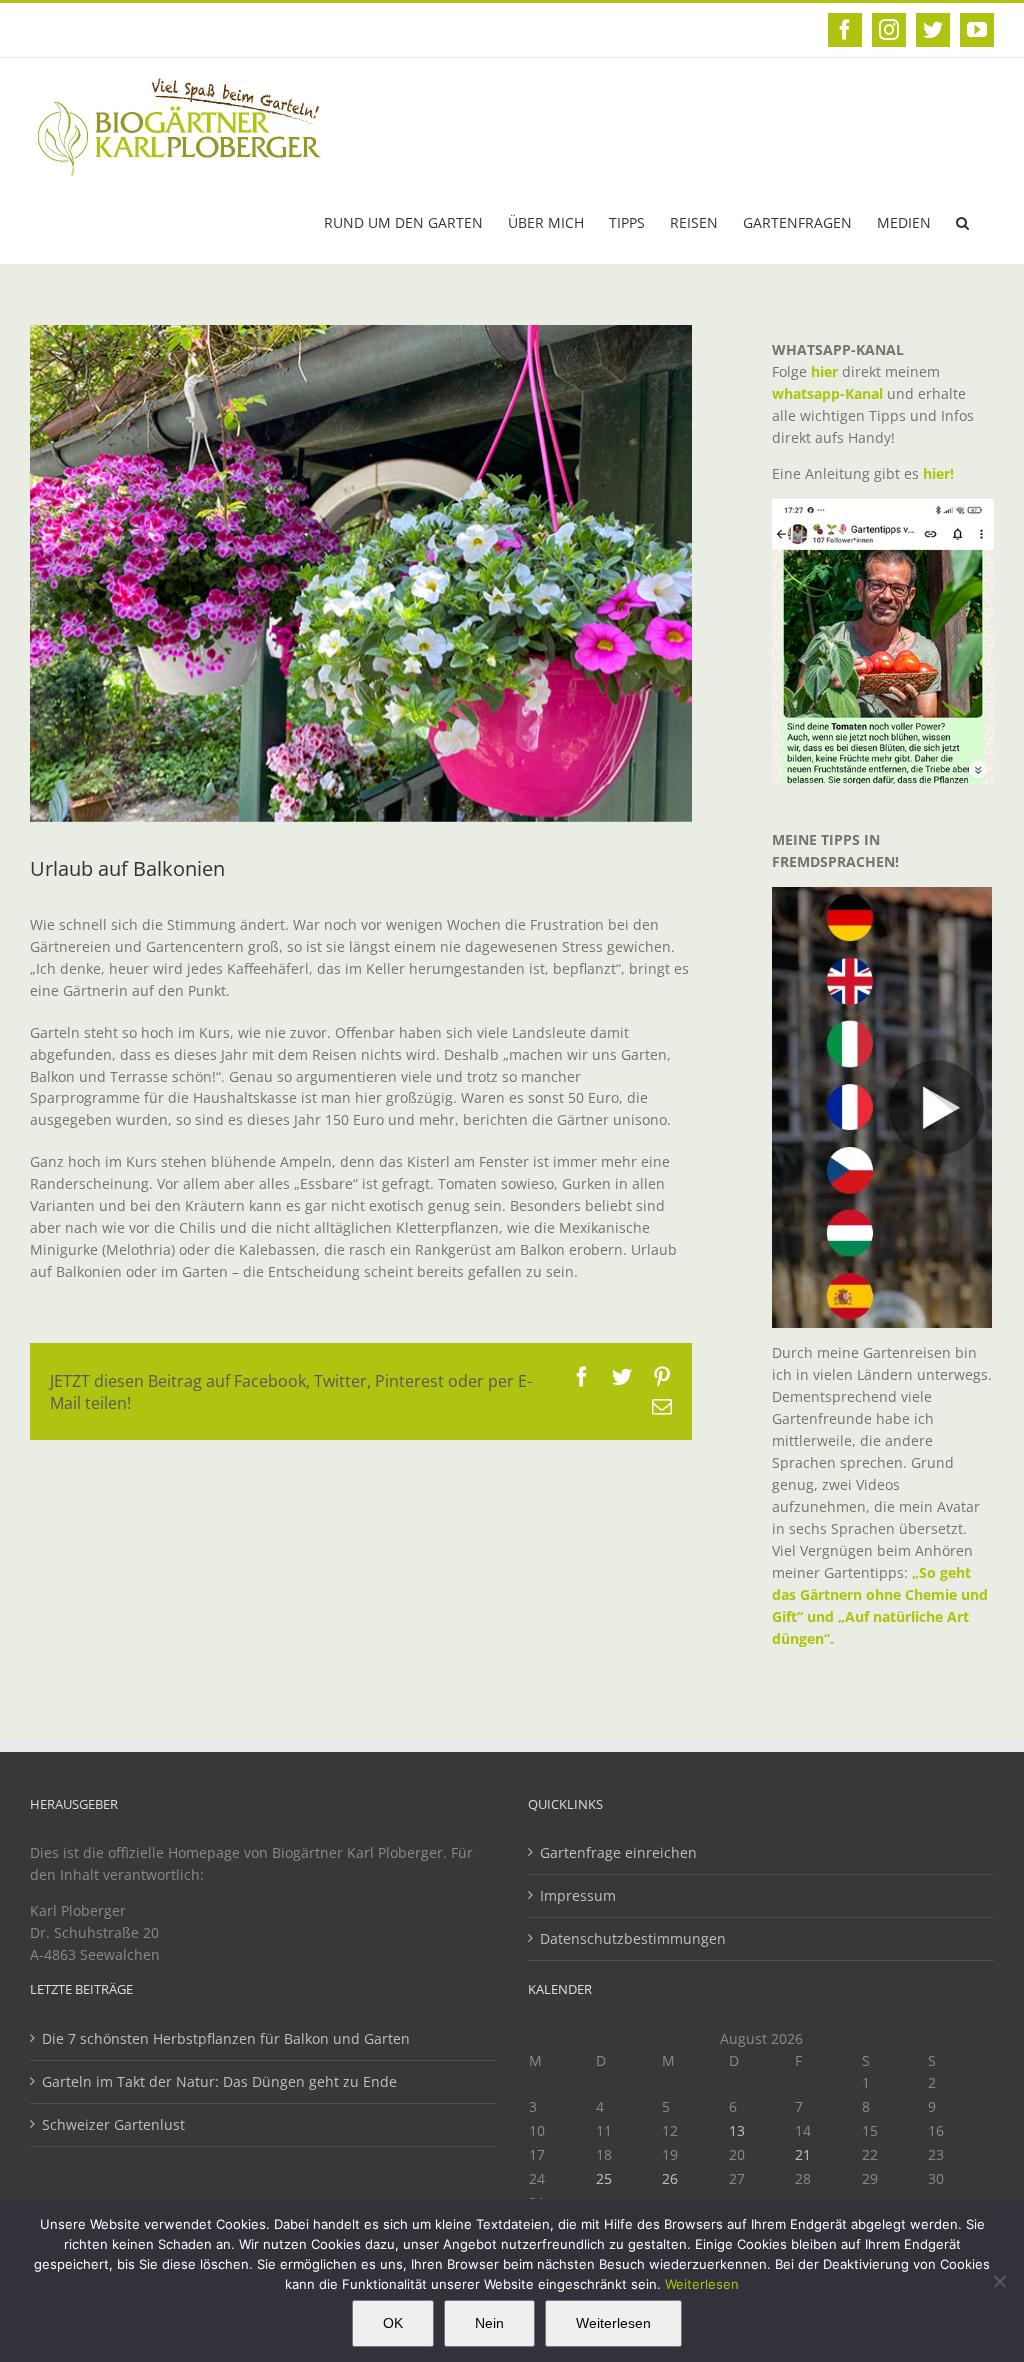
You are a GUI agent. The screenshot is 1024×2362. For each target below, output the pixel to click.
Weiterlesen (702, 2284)
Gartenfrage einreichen (618, 1852)
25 (604, 2178)
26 (670, 2178)
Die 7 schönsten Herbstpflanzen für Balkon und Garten (226, 2038)
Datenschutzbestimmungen (633, 1938)
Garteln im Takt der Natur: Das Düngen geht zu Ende (219, 2081)
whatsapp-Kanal (827, 393)
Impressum (578, 1895)
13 (737, 2130)
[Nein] (999, 2281)
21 (803, 2154)
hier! (940, 473)
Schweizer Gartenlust (113, 2124)
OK (393, 2323)
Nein (489, 2323)
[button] (962, 221)
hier (824, 371)
